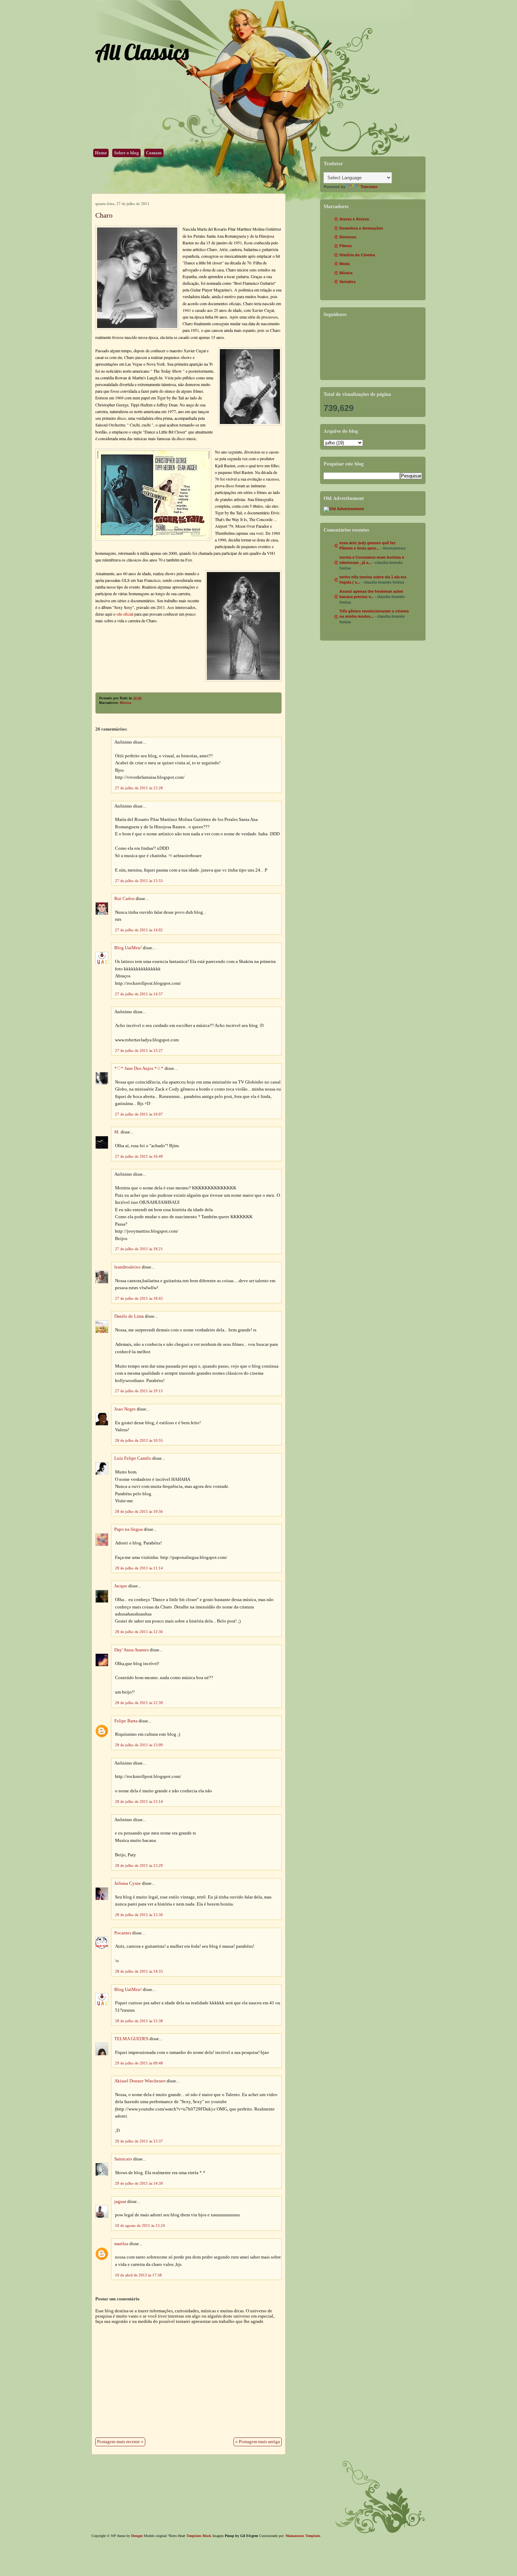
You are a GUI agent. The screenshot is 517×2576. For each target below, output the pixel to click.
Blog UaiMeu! (128, 948)
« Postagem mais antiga (258, 2442)
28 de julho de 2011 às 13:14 (139, 1801)
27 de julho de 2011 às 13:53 (139, 881)
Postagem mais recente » (120, 2442)
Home (101, 153)
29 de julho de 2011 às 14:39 (139, 2183)
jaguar (120, 2202)
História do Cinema (357, 255)
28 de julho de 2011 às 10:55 (139, 1440)
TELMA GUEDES (131, 2039)
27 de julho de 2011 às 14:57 (139, 994)
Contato (154, 153)
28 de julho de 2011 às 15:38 (139, 2021)
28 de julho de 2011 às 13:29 (139, 1865)
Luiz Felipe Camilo (133, 1458)
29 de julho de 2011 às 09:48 (139, 2063)
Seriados (347, 282)
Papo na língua (129, 1529)
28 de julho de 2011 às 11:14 (139, 1568)
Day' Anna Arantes (132, 1650)
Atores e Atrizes (354, 219)
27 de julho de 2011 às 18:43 (139, 1298)
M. (117, 1132)
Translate (369, 187)
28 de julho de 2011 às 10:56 (139, 1511)
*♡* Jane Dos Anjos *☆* (139, 1068)
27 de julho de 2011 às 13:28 (139, 788)
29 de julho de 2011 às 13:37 (139, 2141)
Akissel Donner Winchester (140, 2081)
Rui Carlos (125, 899)
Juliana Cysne (128, 1883)
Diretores (348, 237)
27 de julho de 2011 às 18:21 (139, 1249)
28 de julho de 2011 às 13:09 (139, 1745)
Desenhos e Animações (361, 228)
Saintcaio (123, 2159)
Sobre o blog (126, 153)
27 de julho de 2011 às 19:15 (139, 1391)
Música (126, 703)
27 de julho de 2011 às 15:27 (139, 1051)
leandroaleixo (127, 1267)
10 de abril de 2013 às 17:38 (138, 2275)
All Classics (142, 52)
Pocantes (123, 1933)
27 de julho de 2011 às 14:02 (139, 930)
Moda (344, 264)
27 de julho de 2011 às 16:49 (139, 1156)
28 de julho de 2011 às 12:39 (139, 1703)
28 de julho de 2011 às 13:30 (139, 1915)
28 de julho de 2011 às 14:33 (139, 1971)
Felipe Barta (126, 1721)
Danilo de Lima (129, 1316)
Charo (104, 215)
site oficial (125, 614)
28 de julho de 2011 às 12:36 (139, 1632)
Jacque (121, 1586)
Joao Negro (125, 1409)
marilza (121, 2244)
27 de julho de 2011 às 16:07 (139, 1114)
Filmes (346, 246)
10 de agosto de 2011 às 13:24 (140, 2225)
